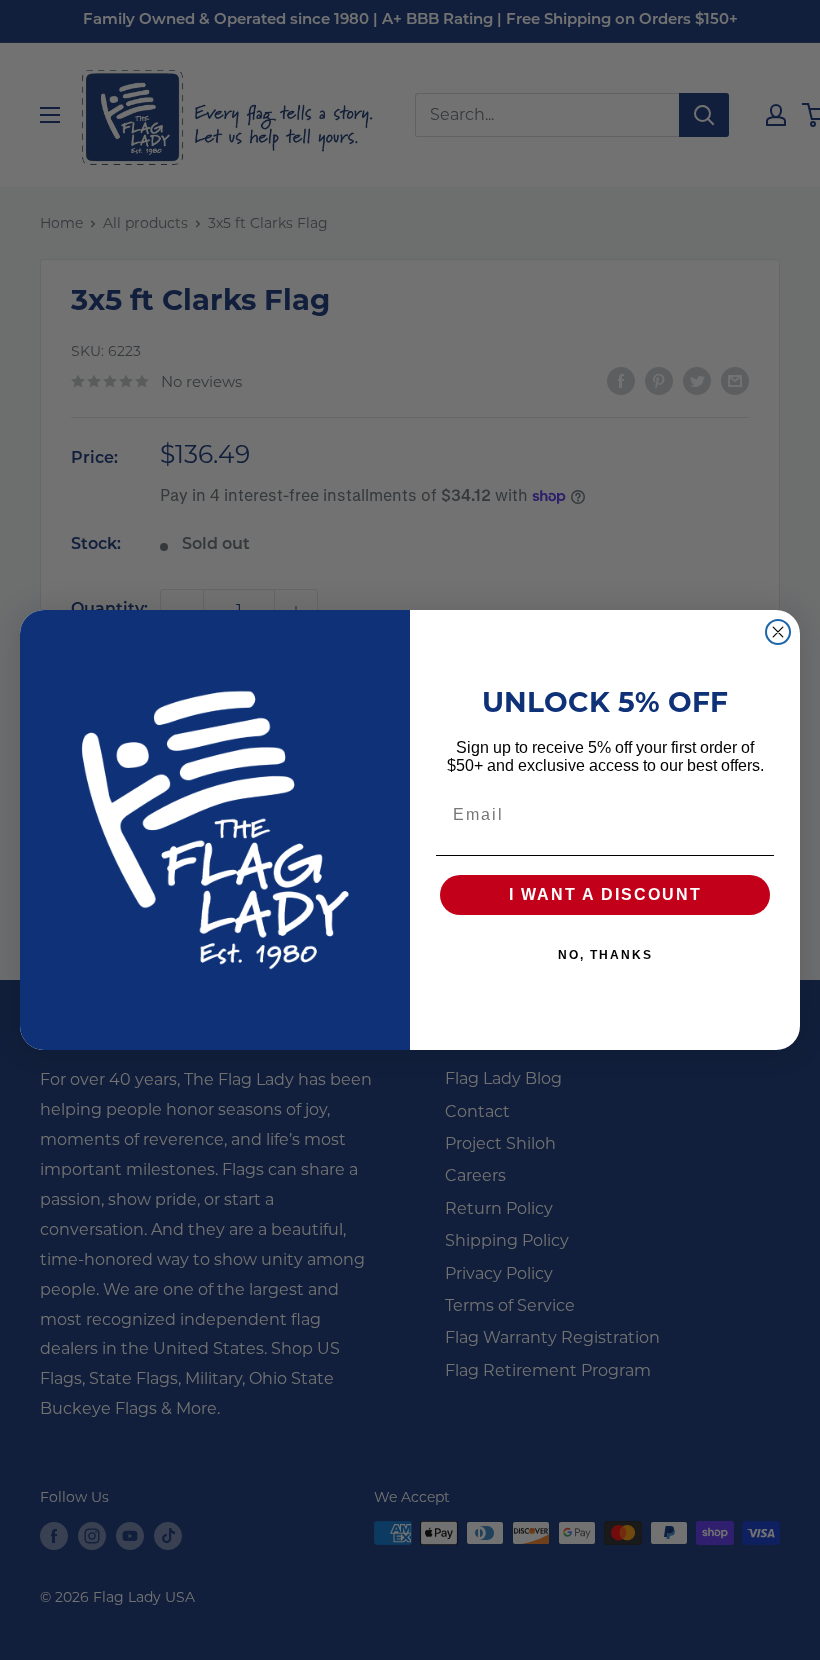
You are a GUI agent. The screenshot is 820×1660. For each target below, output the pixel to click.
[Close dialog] (778, 632)
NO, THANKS (605, 955)
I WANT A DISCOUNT (605, 894)
